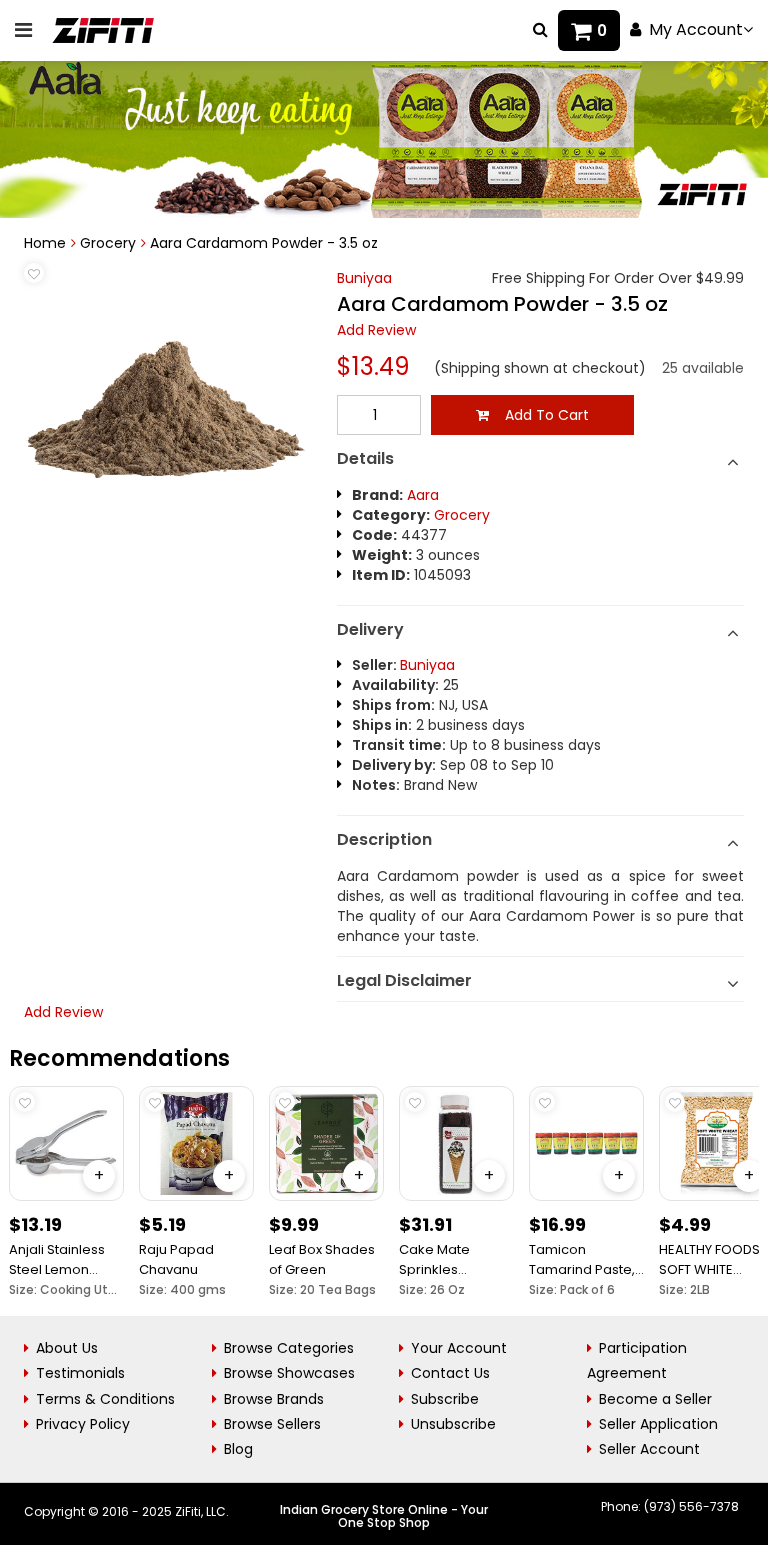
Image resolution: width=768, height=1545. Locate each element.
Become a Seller (655, 1399)
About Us (67, 1348)
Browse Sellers (272, 1424)
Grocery (108, 243)
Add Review (376, 330)
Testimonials (80, 1373)
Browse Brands (274, 1399)
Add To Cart (539, 415)
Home (45, 243)
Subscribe (445, 1399)
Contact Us (450, 1373)
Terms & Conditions (105, 1399)
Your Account (459, 1348)
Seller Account (649, 1449)
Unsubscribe (453, 1424)
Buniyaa (364, 278)
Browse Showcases (289, 1373)
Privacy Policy (83, 1424)
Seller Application (658, 1424)
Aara (423, 495)
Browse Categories (289, 1348)
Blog (238, 1449)
